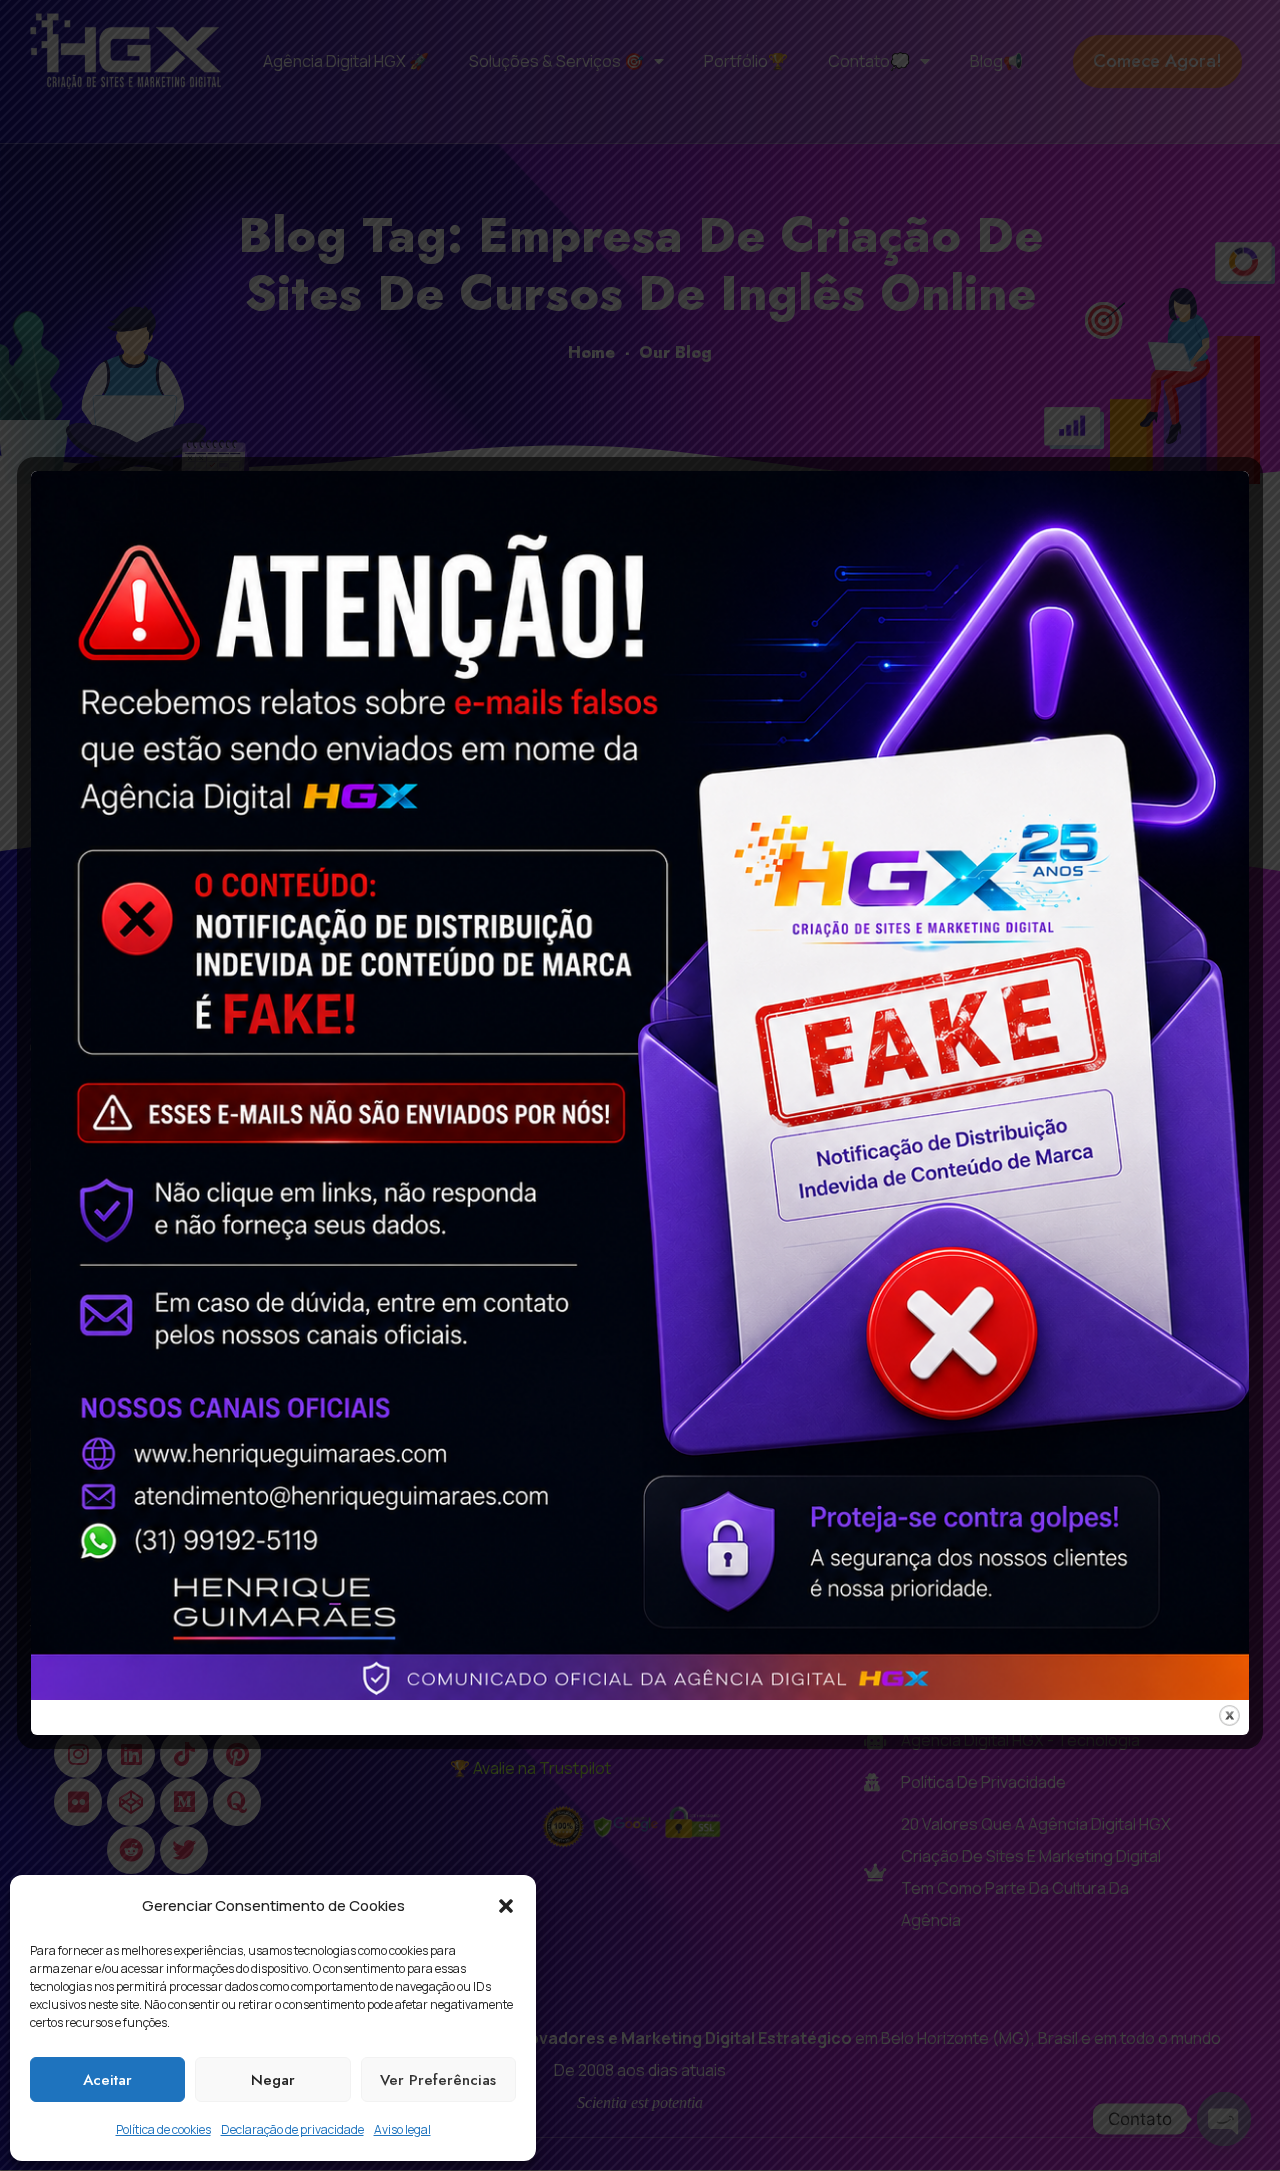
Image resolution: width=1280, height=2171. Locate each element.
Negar (273, 2080)
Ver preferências (438, 2080)
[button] (506, 1906)
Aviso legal (402, 2129)
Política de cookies (163, 2129)
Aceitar (107, 2080)
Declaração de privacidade (292, 2129)
